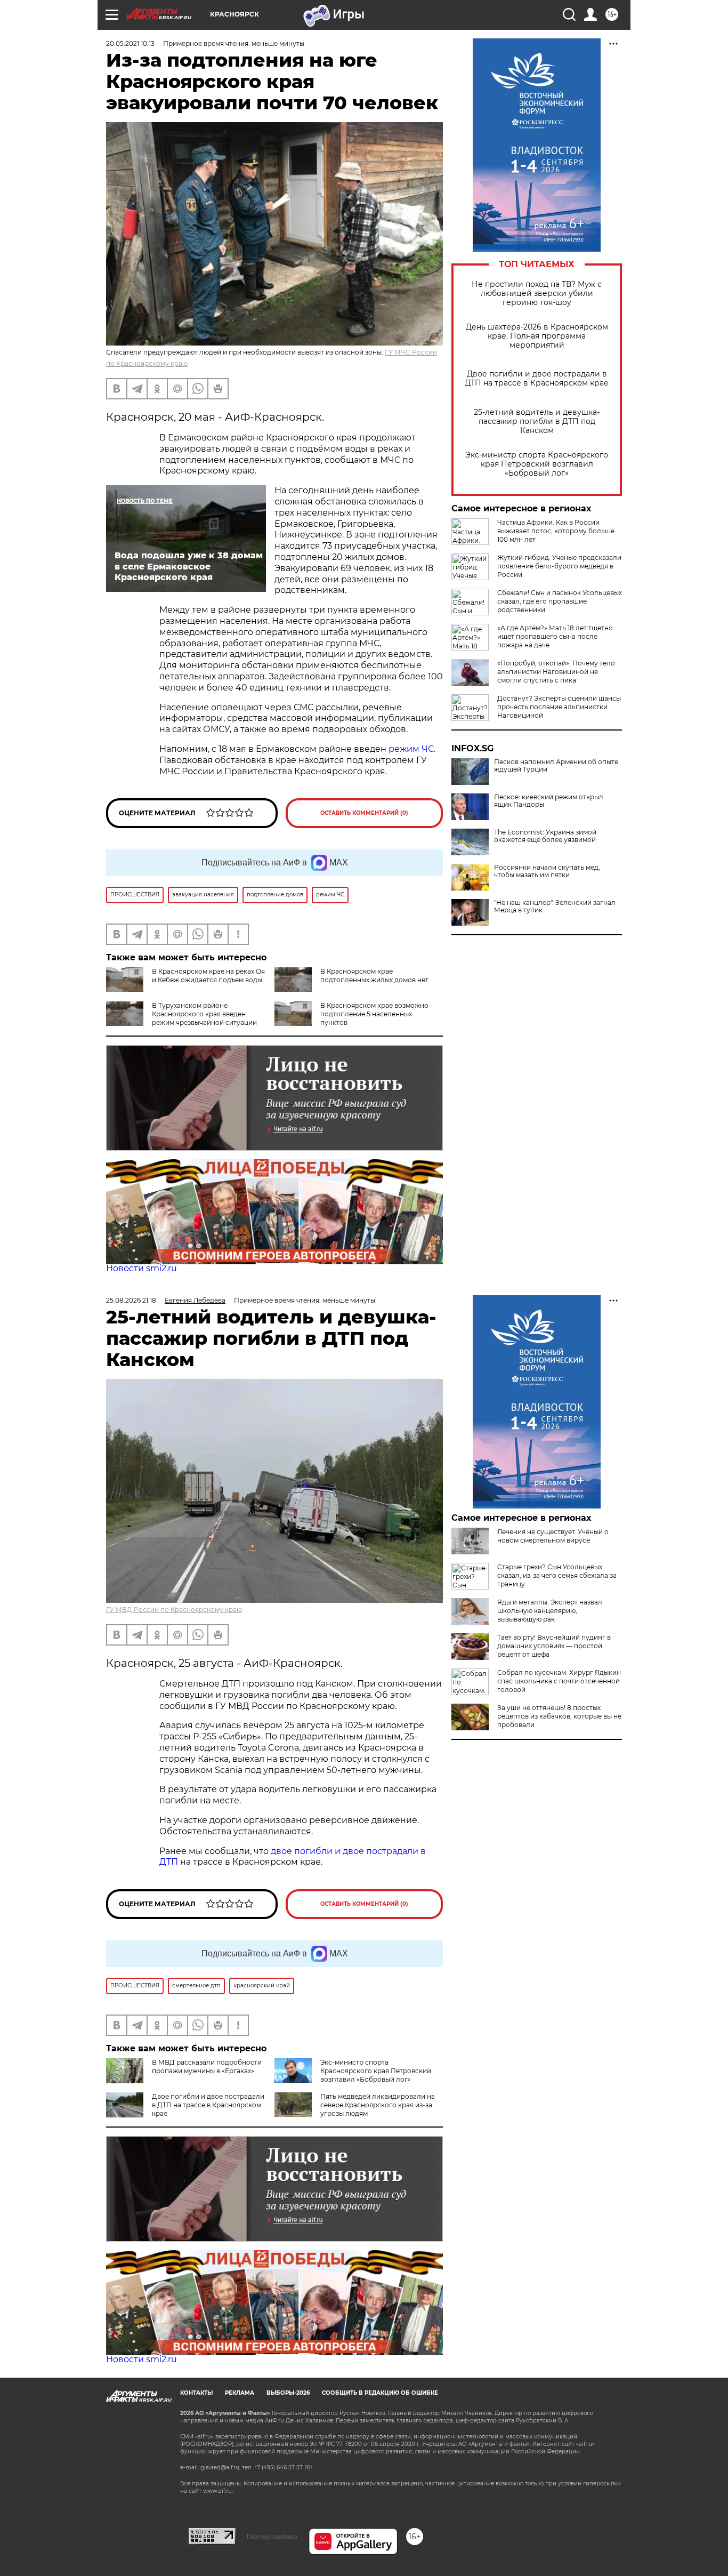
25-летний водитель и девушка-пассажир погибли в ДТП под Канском (537, 422)
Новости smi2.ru (141, 1268)
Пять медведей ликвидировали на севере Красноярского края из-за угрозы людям (378, 2105)
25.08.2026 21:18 (131, 1300)
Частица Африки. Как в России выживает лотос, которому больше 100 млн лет (556, 531)
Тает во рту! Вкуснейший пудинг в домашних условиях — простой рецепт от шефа (554, 1646)
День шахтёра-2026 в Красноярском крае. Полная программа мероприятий (537, 336)
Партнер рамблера (272, 2537)
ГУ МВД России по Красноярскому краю (174, 1610)
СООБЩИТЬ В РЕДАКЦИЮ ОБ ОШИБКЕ (380, 2393)
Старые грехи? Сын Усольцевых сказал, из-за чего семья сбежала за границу (557, 1575)
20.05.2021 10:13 (130, 43)
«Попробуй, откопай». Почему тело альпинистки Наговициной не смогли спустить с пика (556, 672)
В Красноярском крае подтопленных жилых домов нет (374, 976)
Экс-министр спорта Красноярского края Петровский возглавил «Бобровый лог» (537, 464)
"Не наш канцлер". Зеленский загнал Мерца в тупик (555, 906)
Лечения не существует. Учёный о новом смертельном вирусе (553, 1536)
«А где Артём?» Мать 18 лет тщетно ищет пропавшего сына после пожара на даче (555, 636)
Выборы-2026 (288, 2393)
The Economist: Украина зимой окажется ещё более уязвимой (545, 836)
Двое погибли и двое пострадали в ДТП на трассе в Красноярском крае (537, 379)
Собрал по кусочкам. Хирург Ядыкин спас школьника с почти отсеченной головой (559, 1681)
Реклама (240, 2393)
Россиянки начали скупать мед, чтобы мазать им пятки (547, 871)
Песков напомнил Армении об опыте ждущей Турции (556, 766)
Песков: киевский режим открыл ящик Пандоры (549, 801)
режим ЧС (410, 749)
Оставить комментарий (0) (364, 813)
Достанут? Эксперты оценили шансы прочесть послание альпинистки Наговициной (559, 707)
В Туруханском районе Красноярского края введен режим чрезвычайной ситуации (204, 1014)
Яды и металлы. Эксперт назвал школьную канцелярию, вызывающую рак (550, 1611)
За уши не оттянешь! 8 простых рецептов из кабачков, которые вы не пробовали (559, 1716)
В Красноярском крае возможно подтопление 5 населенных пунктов (374, 1014)
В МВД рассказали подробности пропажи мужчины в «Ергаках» (207, 2067)
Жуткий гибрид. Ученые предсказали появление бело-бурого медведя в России (559, 566)
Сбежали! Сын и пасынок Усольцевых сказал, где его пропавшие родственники (560, 601)
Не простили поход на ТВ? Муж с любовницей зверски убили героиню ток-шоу (537, 294)
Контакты (196, 2393)
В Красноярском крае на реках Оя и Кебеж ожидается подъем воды (208, 976)
